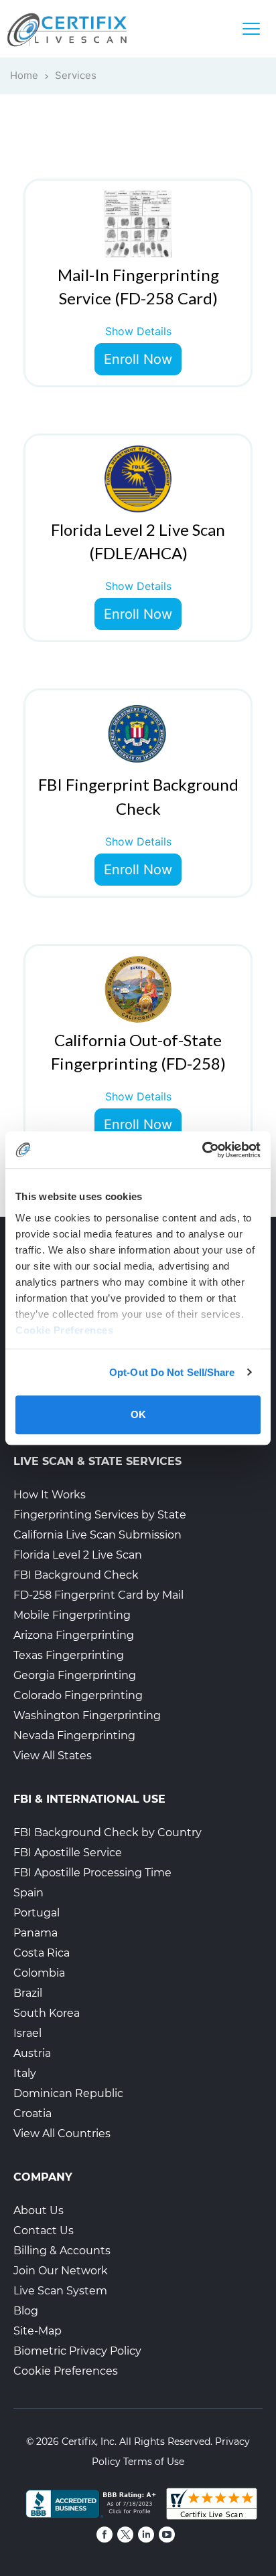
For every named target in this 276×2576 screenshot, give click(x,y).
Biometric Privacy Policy (77, 2351)
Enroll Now (138, 359)
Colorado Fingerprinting (78, 1695)
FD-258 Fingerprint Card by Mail (98, 1595)
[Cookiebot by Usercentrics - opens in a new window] (202, 1150)
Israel (27, 2033)
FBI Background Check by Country (108, 1832)
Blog (26, 2311)
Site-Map (38, 2331)
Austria (32, 2053)
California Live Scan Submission (97, 1535)
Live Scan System (60, 2291)
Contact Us (44, 2231)
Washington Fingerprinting (87, 1715)
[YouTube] (167, 2535)
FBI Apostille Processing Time (92, 1873)
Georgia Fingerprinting (75, 1675)
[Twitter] (125, 2535)
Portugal (37, 1913)
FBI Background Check (76, 1575)
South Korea (47, 2013)
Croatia (32, 2113)
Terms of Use (154, 2462)
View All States (53, 1756)
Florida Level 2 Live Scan (78, 1555)
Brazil (28, 1993)
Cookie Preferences (66, 2371)
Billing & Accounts (62, 2251)
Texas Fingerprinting (69, 1655)
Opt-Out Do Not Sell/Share (172, 1372)
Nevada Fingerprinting (74, 1736)
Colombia (39, 1973)
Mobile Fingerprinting (72, 1615)
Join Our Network (61, 2271)
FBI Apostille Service (68, 1853)
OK (138, 1414)
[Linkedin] (146, 2535)
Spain (28, 1893)
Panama (36, 1933)
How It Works (50, 1495)
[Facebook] (105, 2535)
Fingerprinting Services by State (100, 1515)
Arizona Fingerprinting (74, 1635)
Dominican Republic (68, 2093)
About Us (39, 2210)
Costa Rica (42, 1953)
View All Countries (62, 2134)
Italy (25, 2073)
